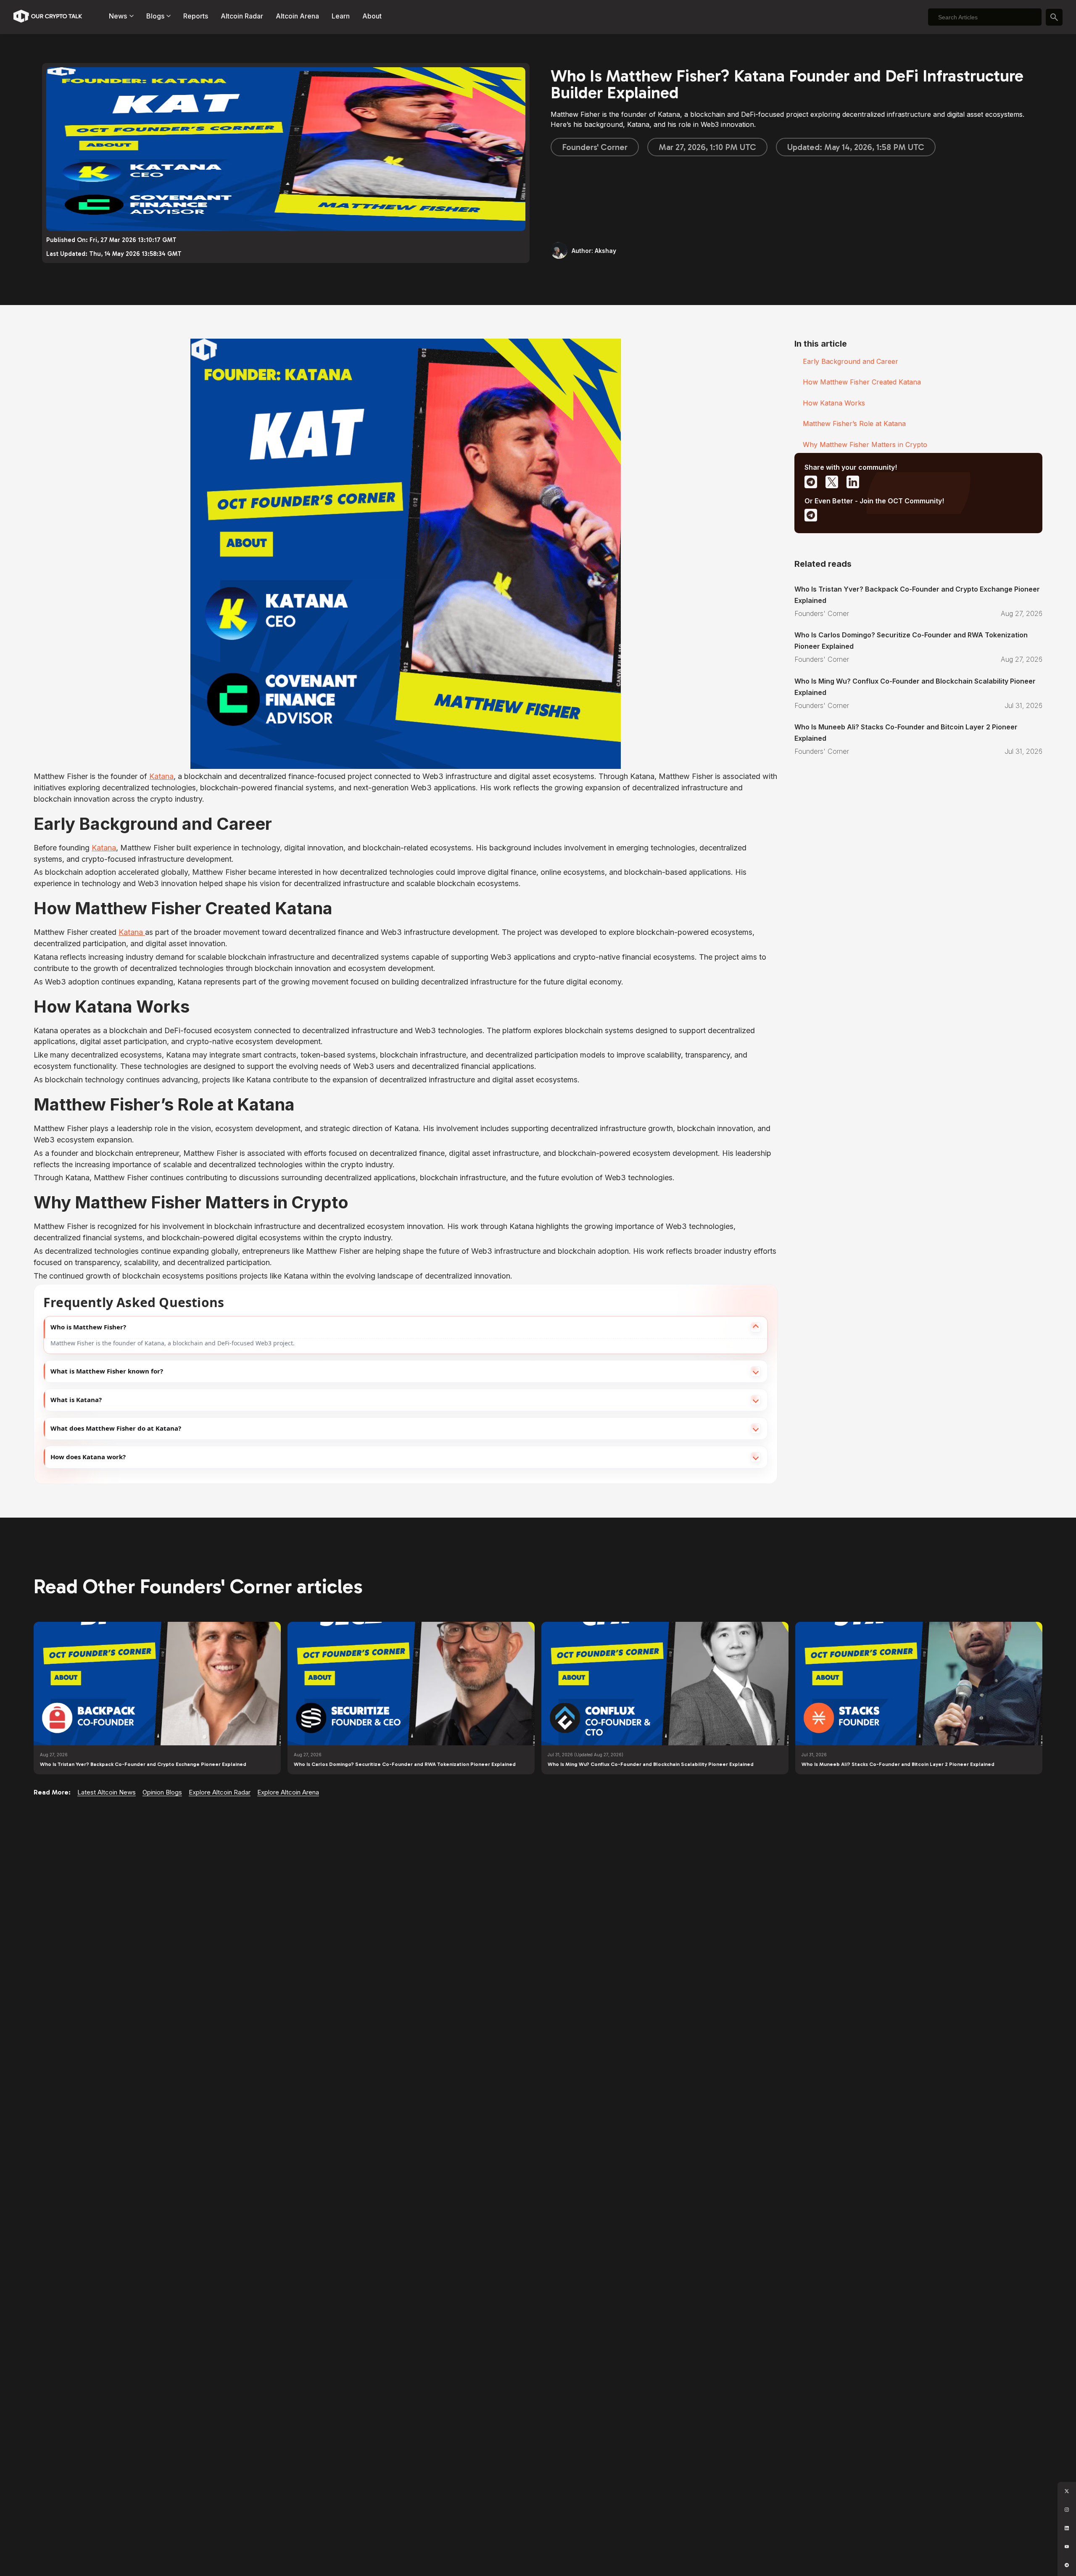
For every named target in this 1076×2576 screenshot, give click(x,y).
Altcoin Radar (242, 16)
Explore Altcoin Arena (288, 1792)
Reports (196, 16)
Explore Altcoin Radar (220, 1792)
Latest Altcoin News (107, 1792)
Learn (341, 16)
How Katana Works (834, 403)
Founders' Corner (595, 147)
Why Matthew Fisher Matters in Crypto (865, 445)
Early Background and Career (851, 361)
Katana (161, 776)
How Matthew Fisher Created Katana (862, 382)
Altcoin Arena (297, 16)
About (372, 16)
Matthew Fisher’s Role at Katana (854, 424)
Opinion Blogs (162, 1792)
